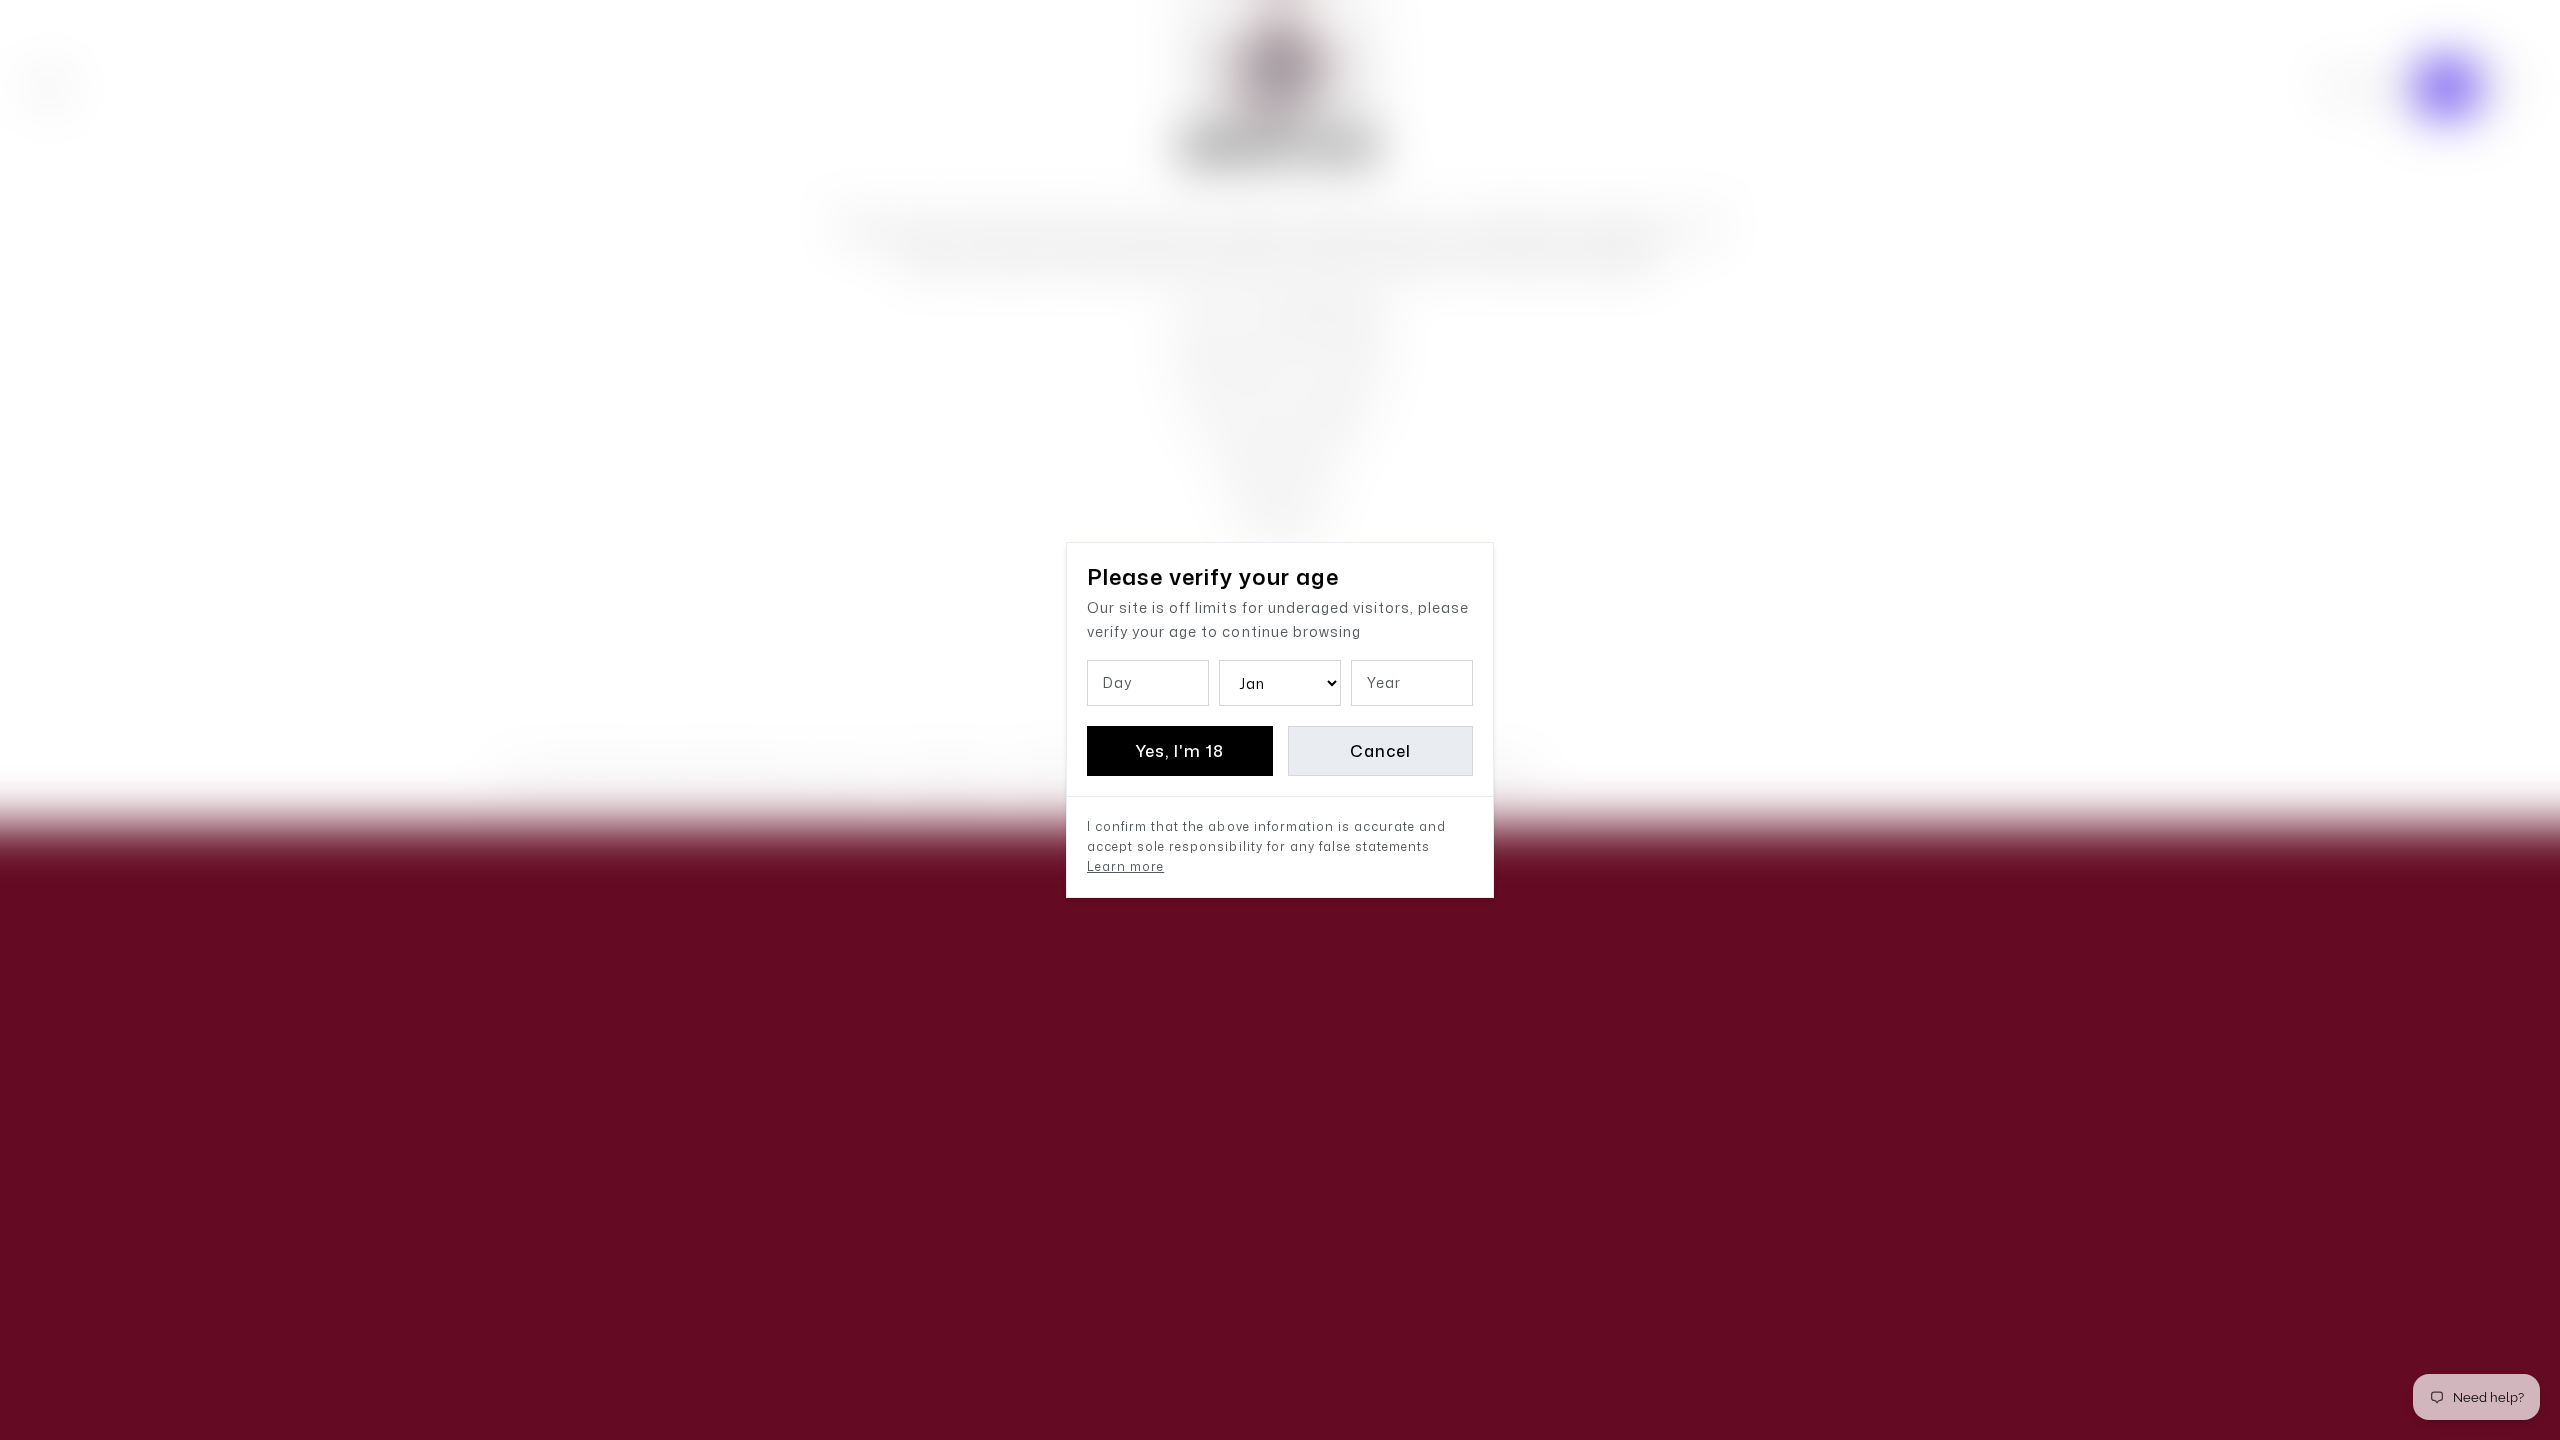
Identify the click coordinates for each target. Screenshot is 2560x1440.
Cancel (1380, 751)
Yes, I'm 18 (1179, 751)
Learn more (1125, 866)
